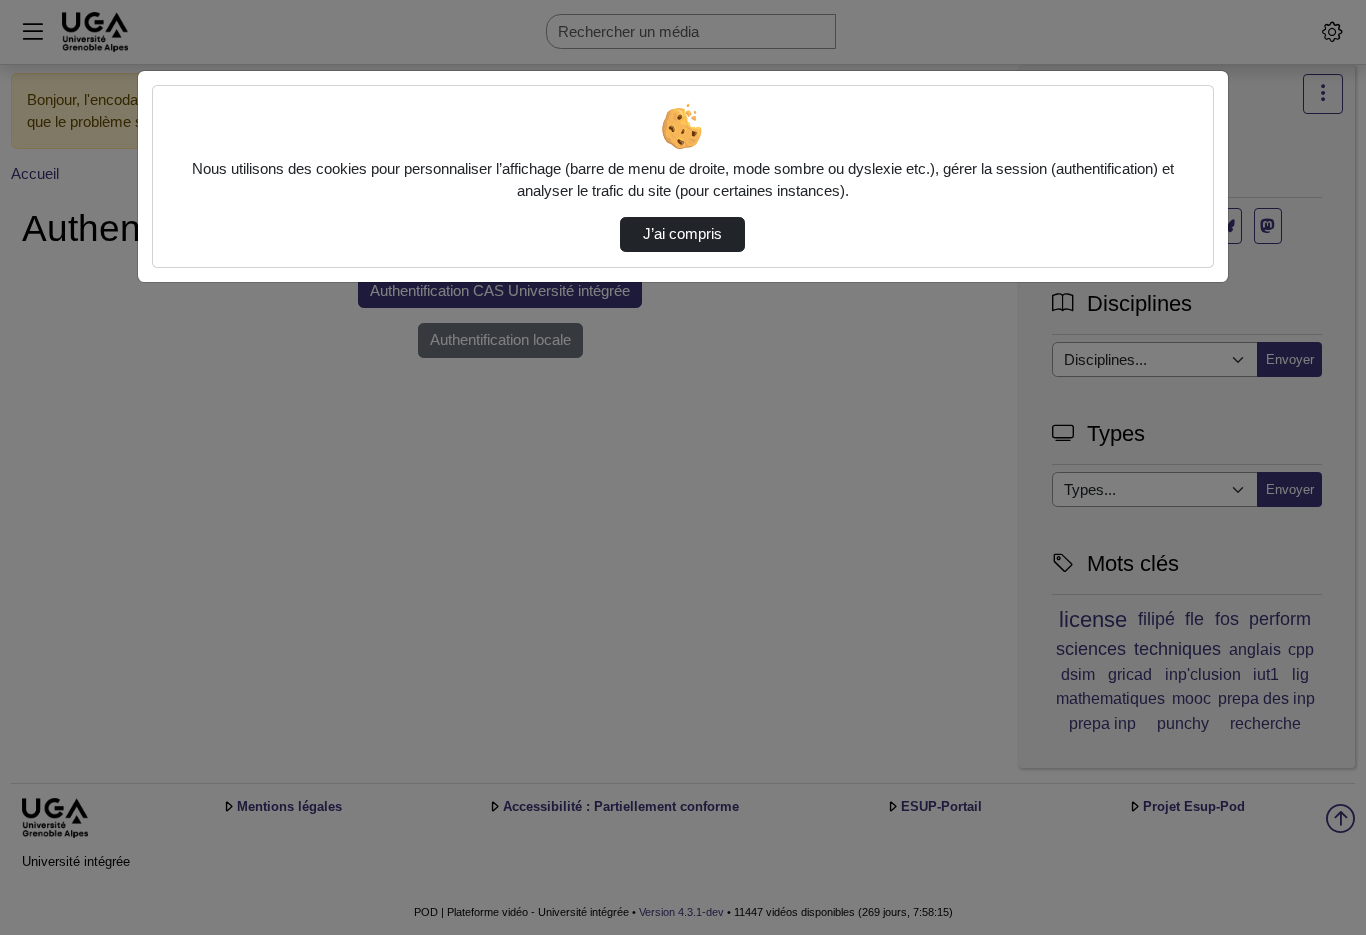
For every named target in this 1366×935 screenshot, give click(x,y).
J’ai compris (682, 234)
